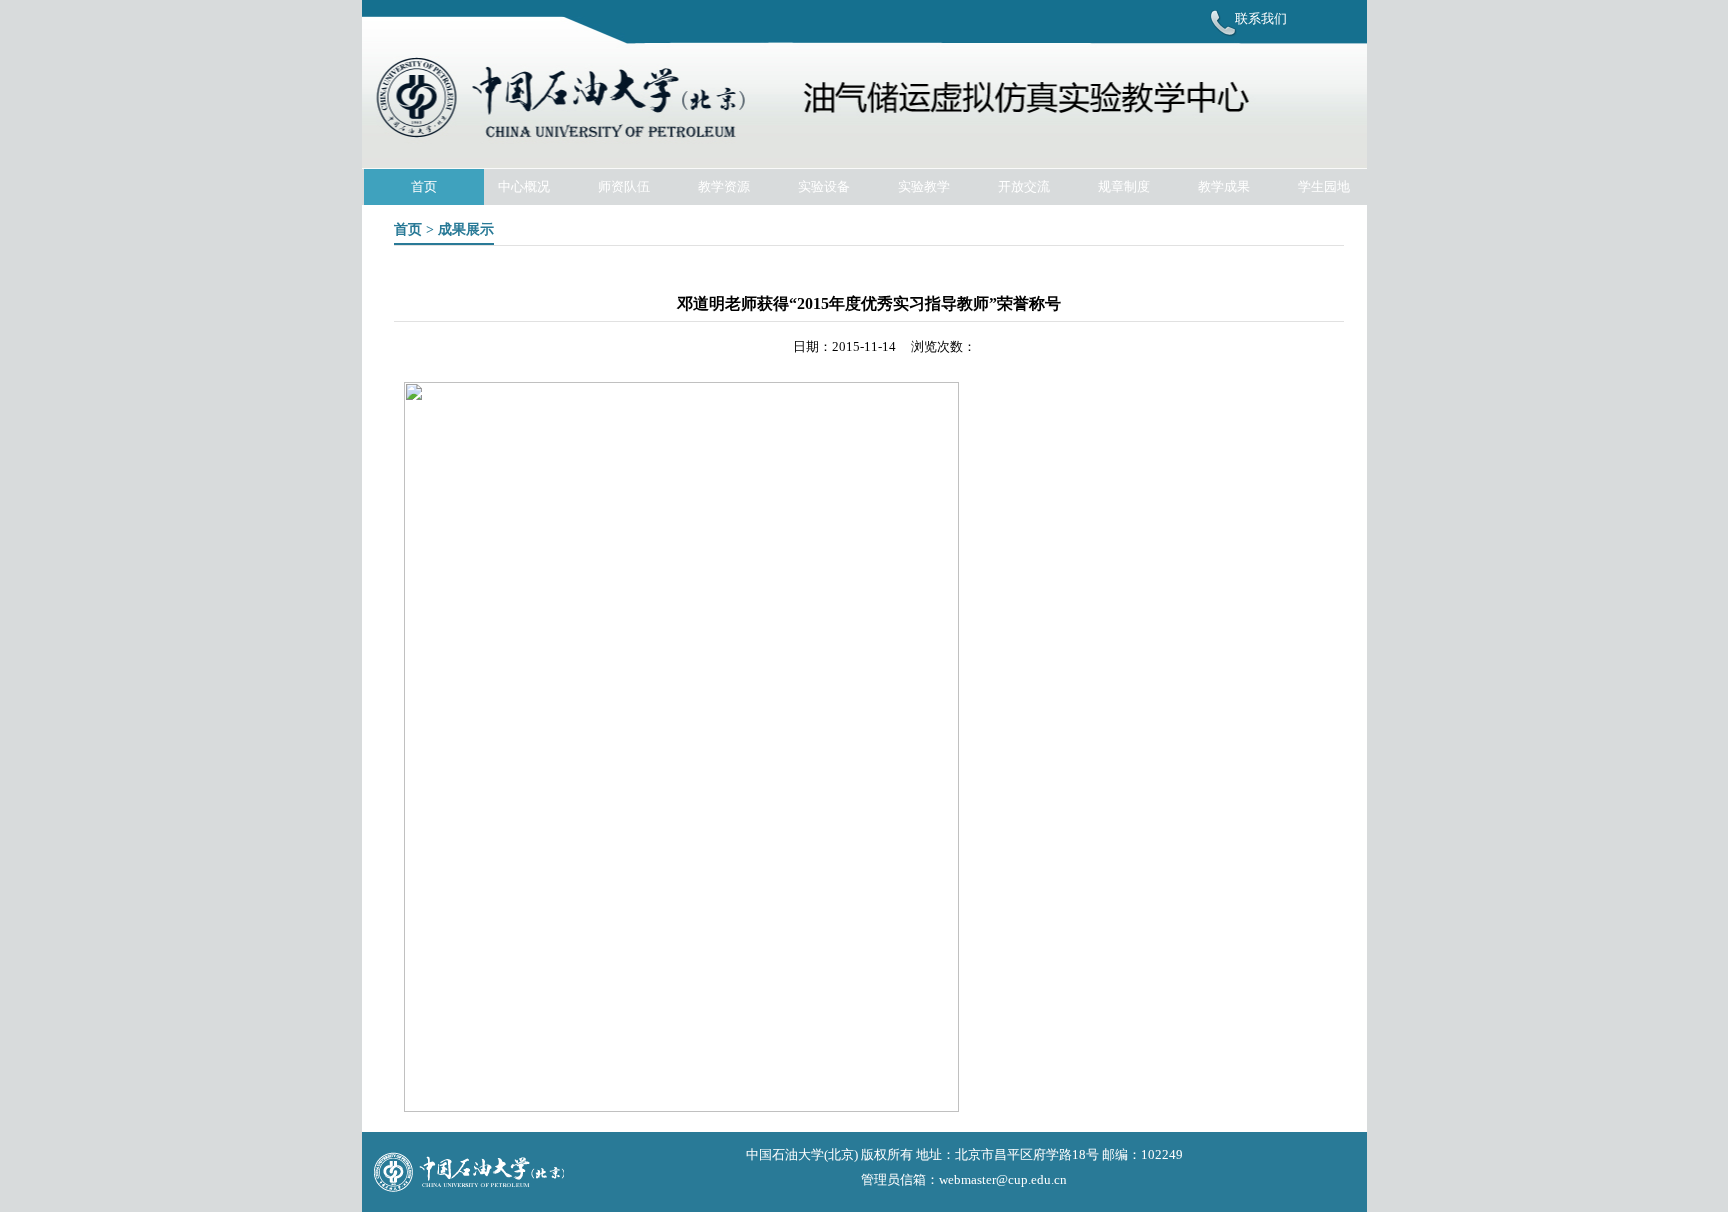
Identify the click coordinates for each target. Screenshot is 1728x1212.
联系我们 (1261, 18)
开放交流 (1024, 186)
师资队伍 (624, 186)
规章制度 (1124, 186)
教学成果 (1224, 186)
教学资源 (724, 186)
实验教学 (924, 186)
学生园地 (1324, 186)
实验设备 (824, 186)
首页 (424, 186)
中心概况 (524, 186)
